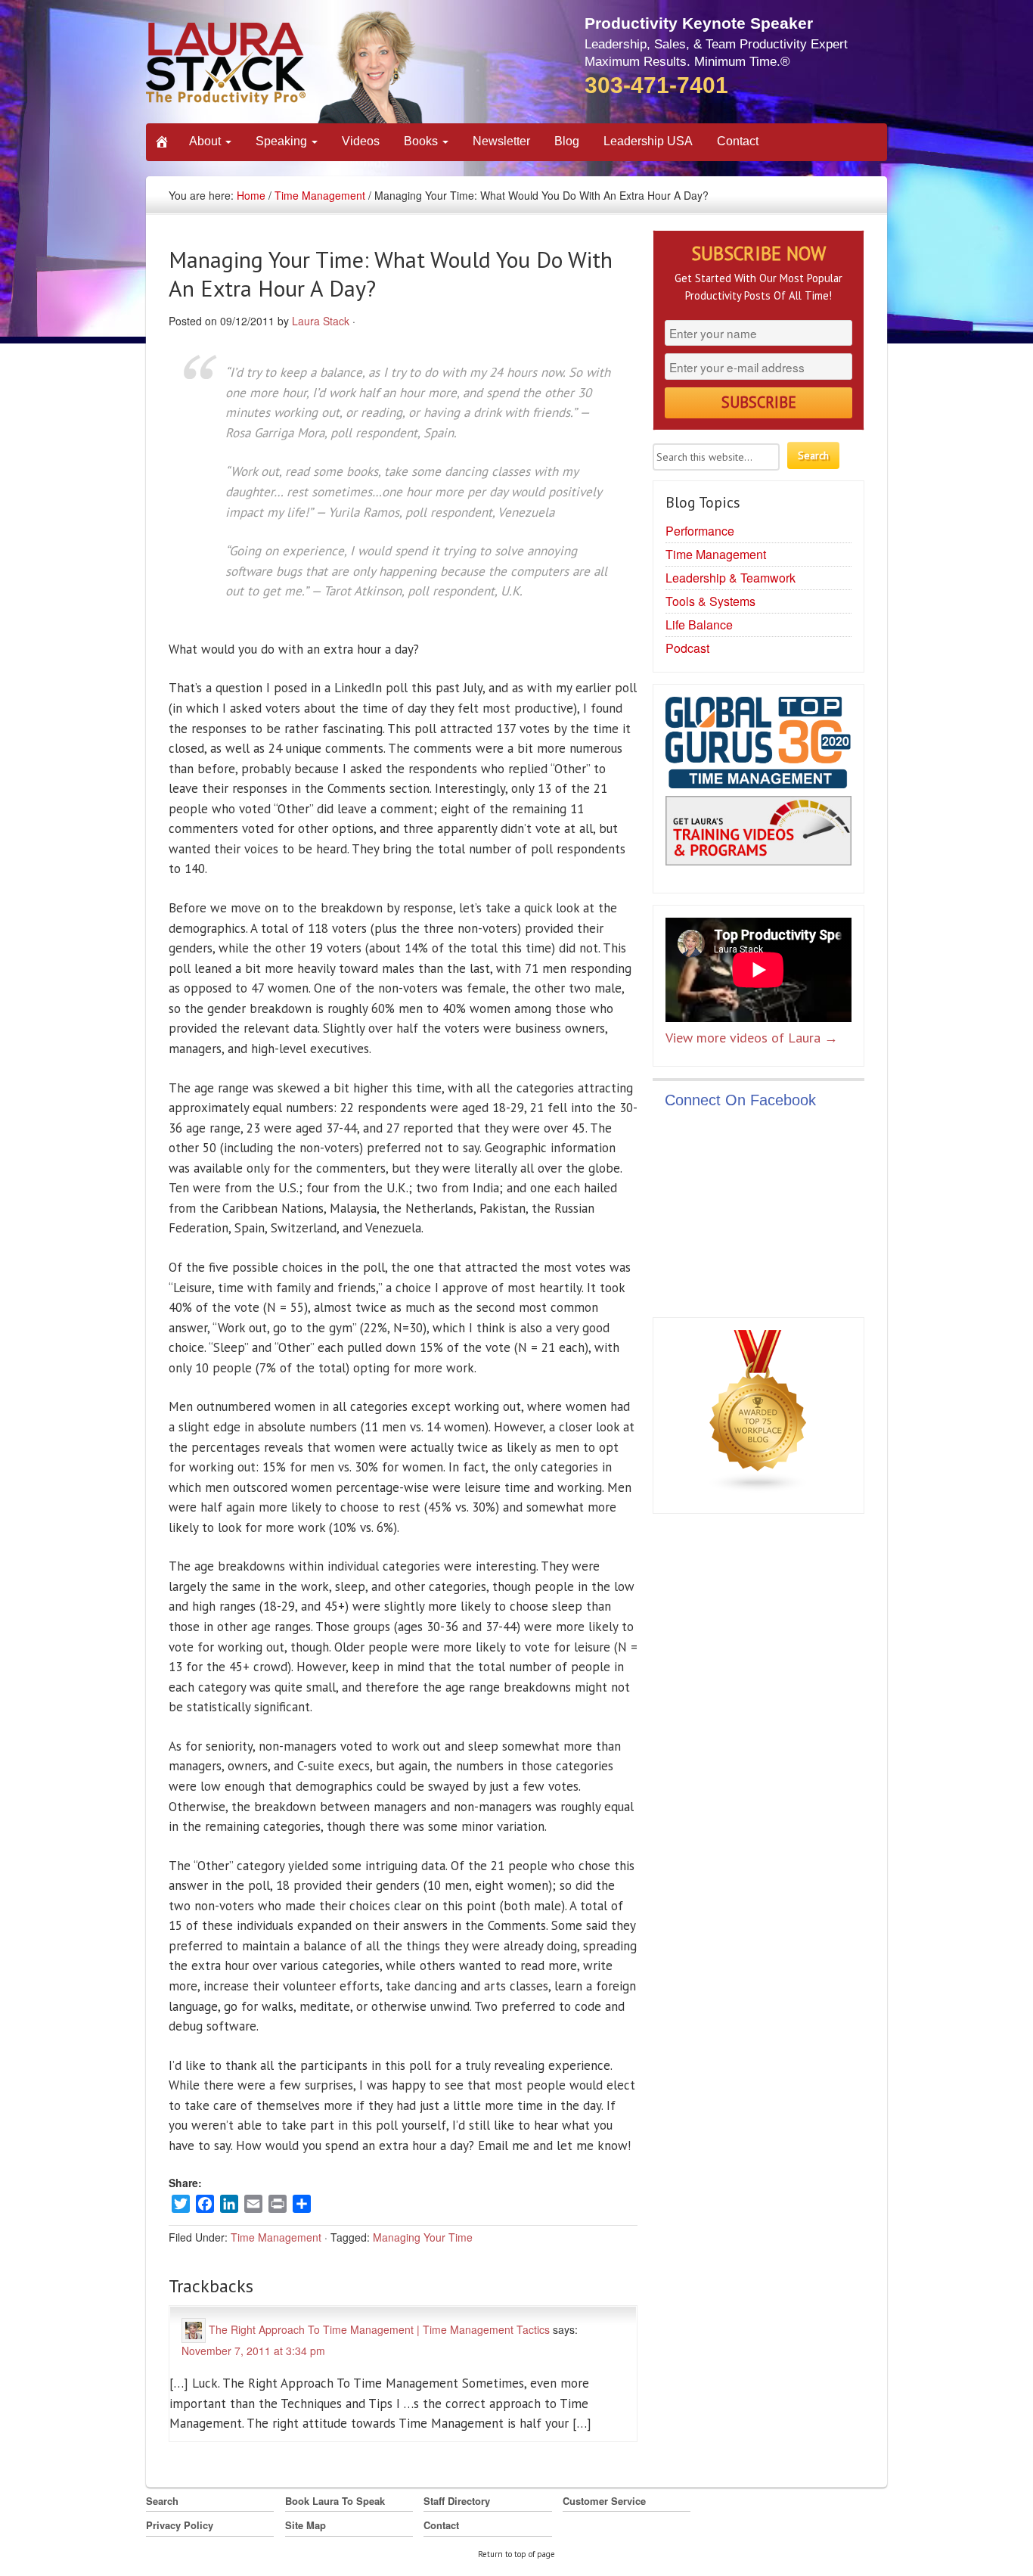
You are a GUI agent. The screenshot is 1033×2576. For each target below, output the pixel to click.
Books (422, 141)
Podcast (687, 648)
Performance (700, 531)
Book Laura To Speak (335, 2501)
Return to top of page (516, 2554)
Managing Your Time (423, 2237)
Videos (361, 141)
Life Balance (699, 625)
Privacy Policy (180, 2525)
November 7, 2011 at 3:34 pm (253, 2351)
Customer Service (604, 2501)
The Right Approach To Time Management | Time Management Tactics (379, 2329)
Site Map (306, 2525)
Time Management (320, 195)
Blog (567, 141)
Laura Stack (321, 321)
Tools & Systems (710, 601)
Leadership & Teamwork (731, 578)
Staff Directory (457, 2501)
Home (251, 195)
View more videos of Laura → (752, 1038)
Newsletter (501, 141)
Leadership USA (648, 141)
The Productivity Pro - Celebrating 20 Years (285, 66)
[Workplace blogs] (758, 1415)
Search (162, 2501)
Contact (738, 141)
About (206, 141)
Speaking (283, 141)
